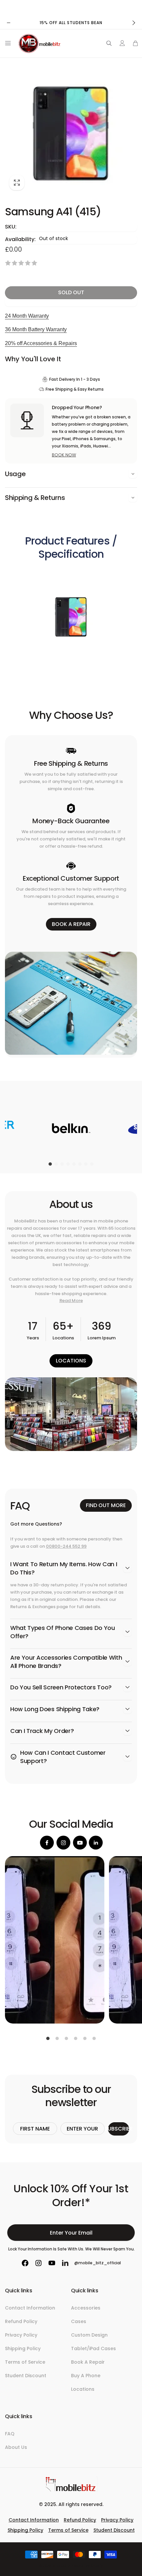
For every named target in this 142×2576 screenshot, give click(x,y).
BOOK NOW (64, 455)
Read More (71, 1301)
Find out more (106, 1505)
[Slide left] (9, 23)
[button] (7, 43)
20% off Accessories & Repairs (41, 343)
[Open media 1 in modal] (71, 131)
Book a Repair (71, 924)
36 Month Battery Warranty (36, 329)
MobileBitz (61, 2566)
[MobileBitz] (71, 2490)
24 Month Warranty (27, 316)
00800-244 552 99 (66, 1546)
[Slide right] (133, 23)
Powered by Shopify (87, 2566)
